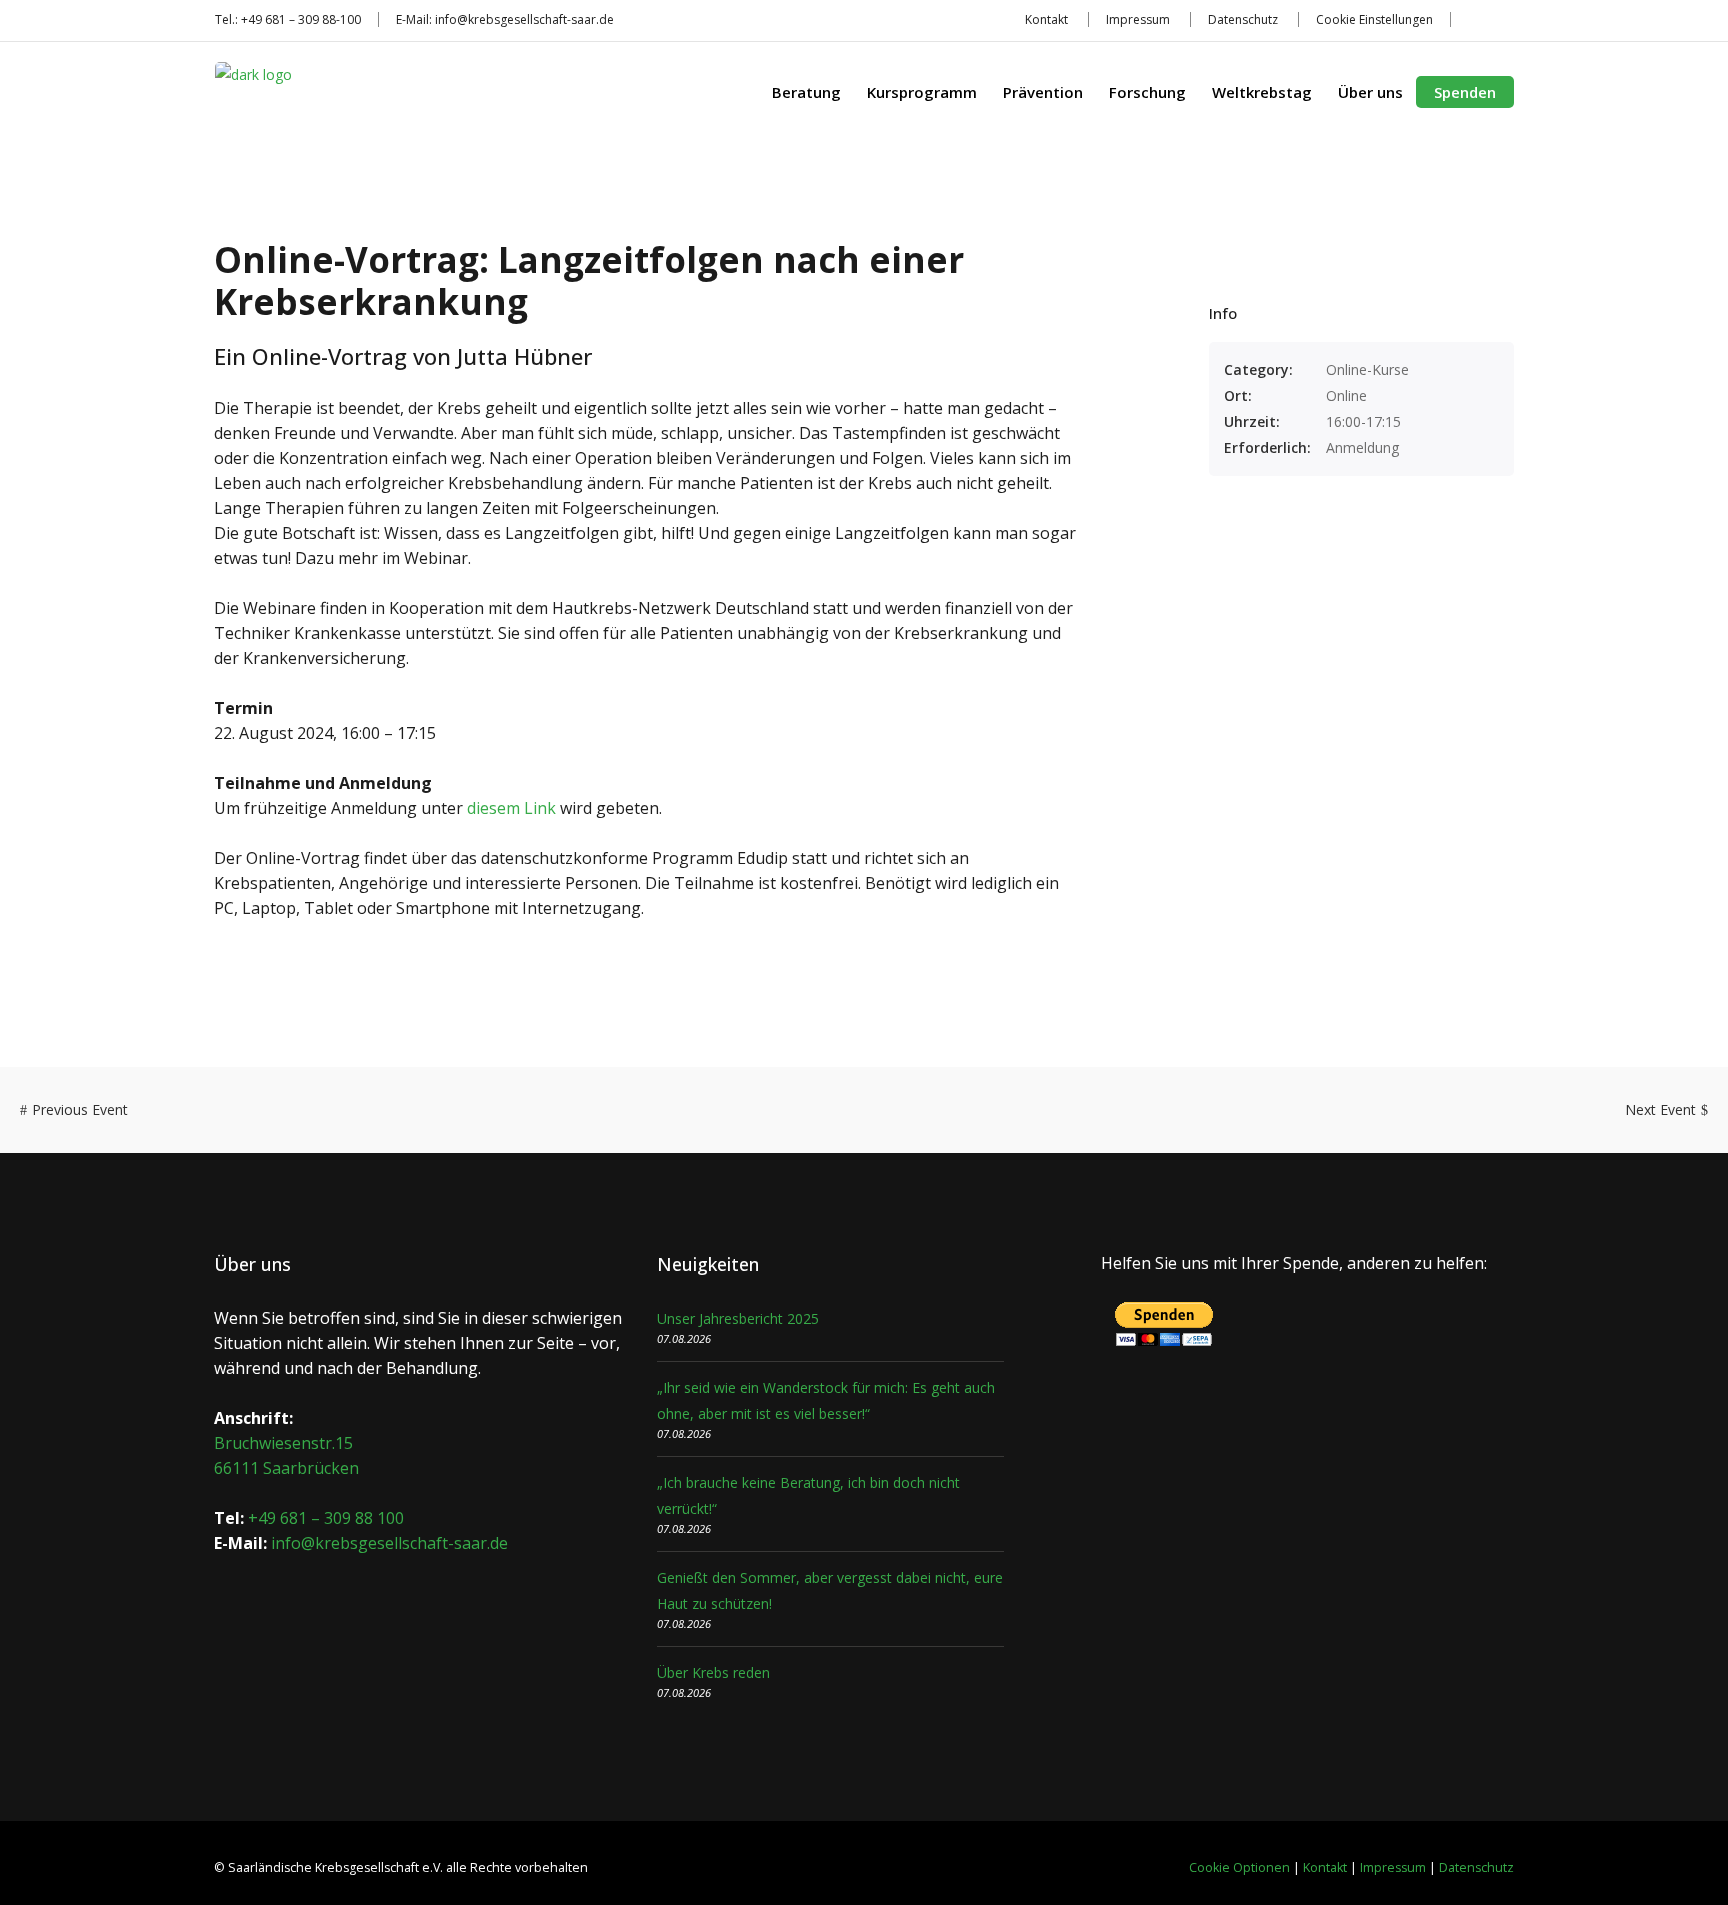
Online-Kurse (1367, 369)
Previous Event (80, 1109)
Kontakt (1046, 19)
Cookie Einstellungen (1374, 19)
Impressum (1138, 19)
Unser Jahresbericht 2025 (738, 1318)
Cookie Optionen (1239, 1867)
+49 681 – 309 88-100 (301, 19)
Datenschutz (1243, 19)
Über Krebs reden (713, 1672)
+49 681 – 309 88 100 (326, 1518)
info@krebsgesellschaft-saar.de (524, 19)
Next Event (1660, 1109)
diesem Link (511, 808)
